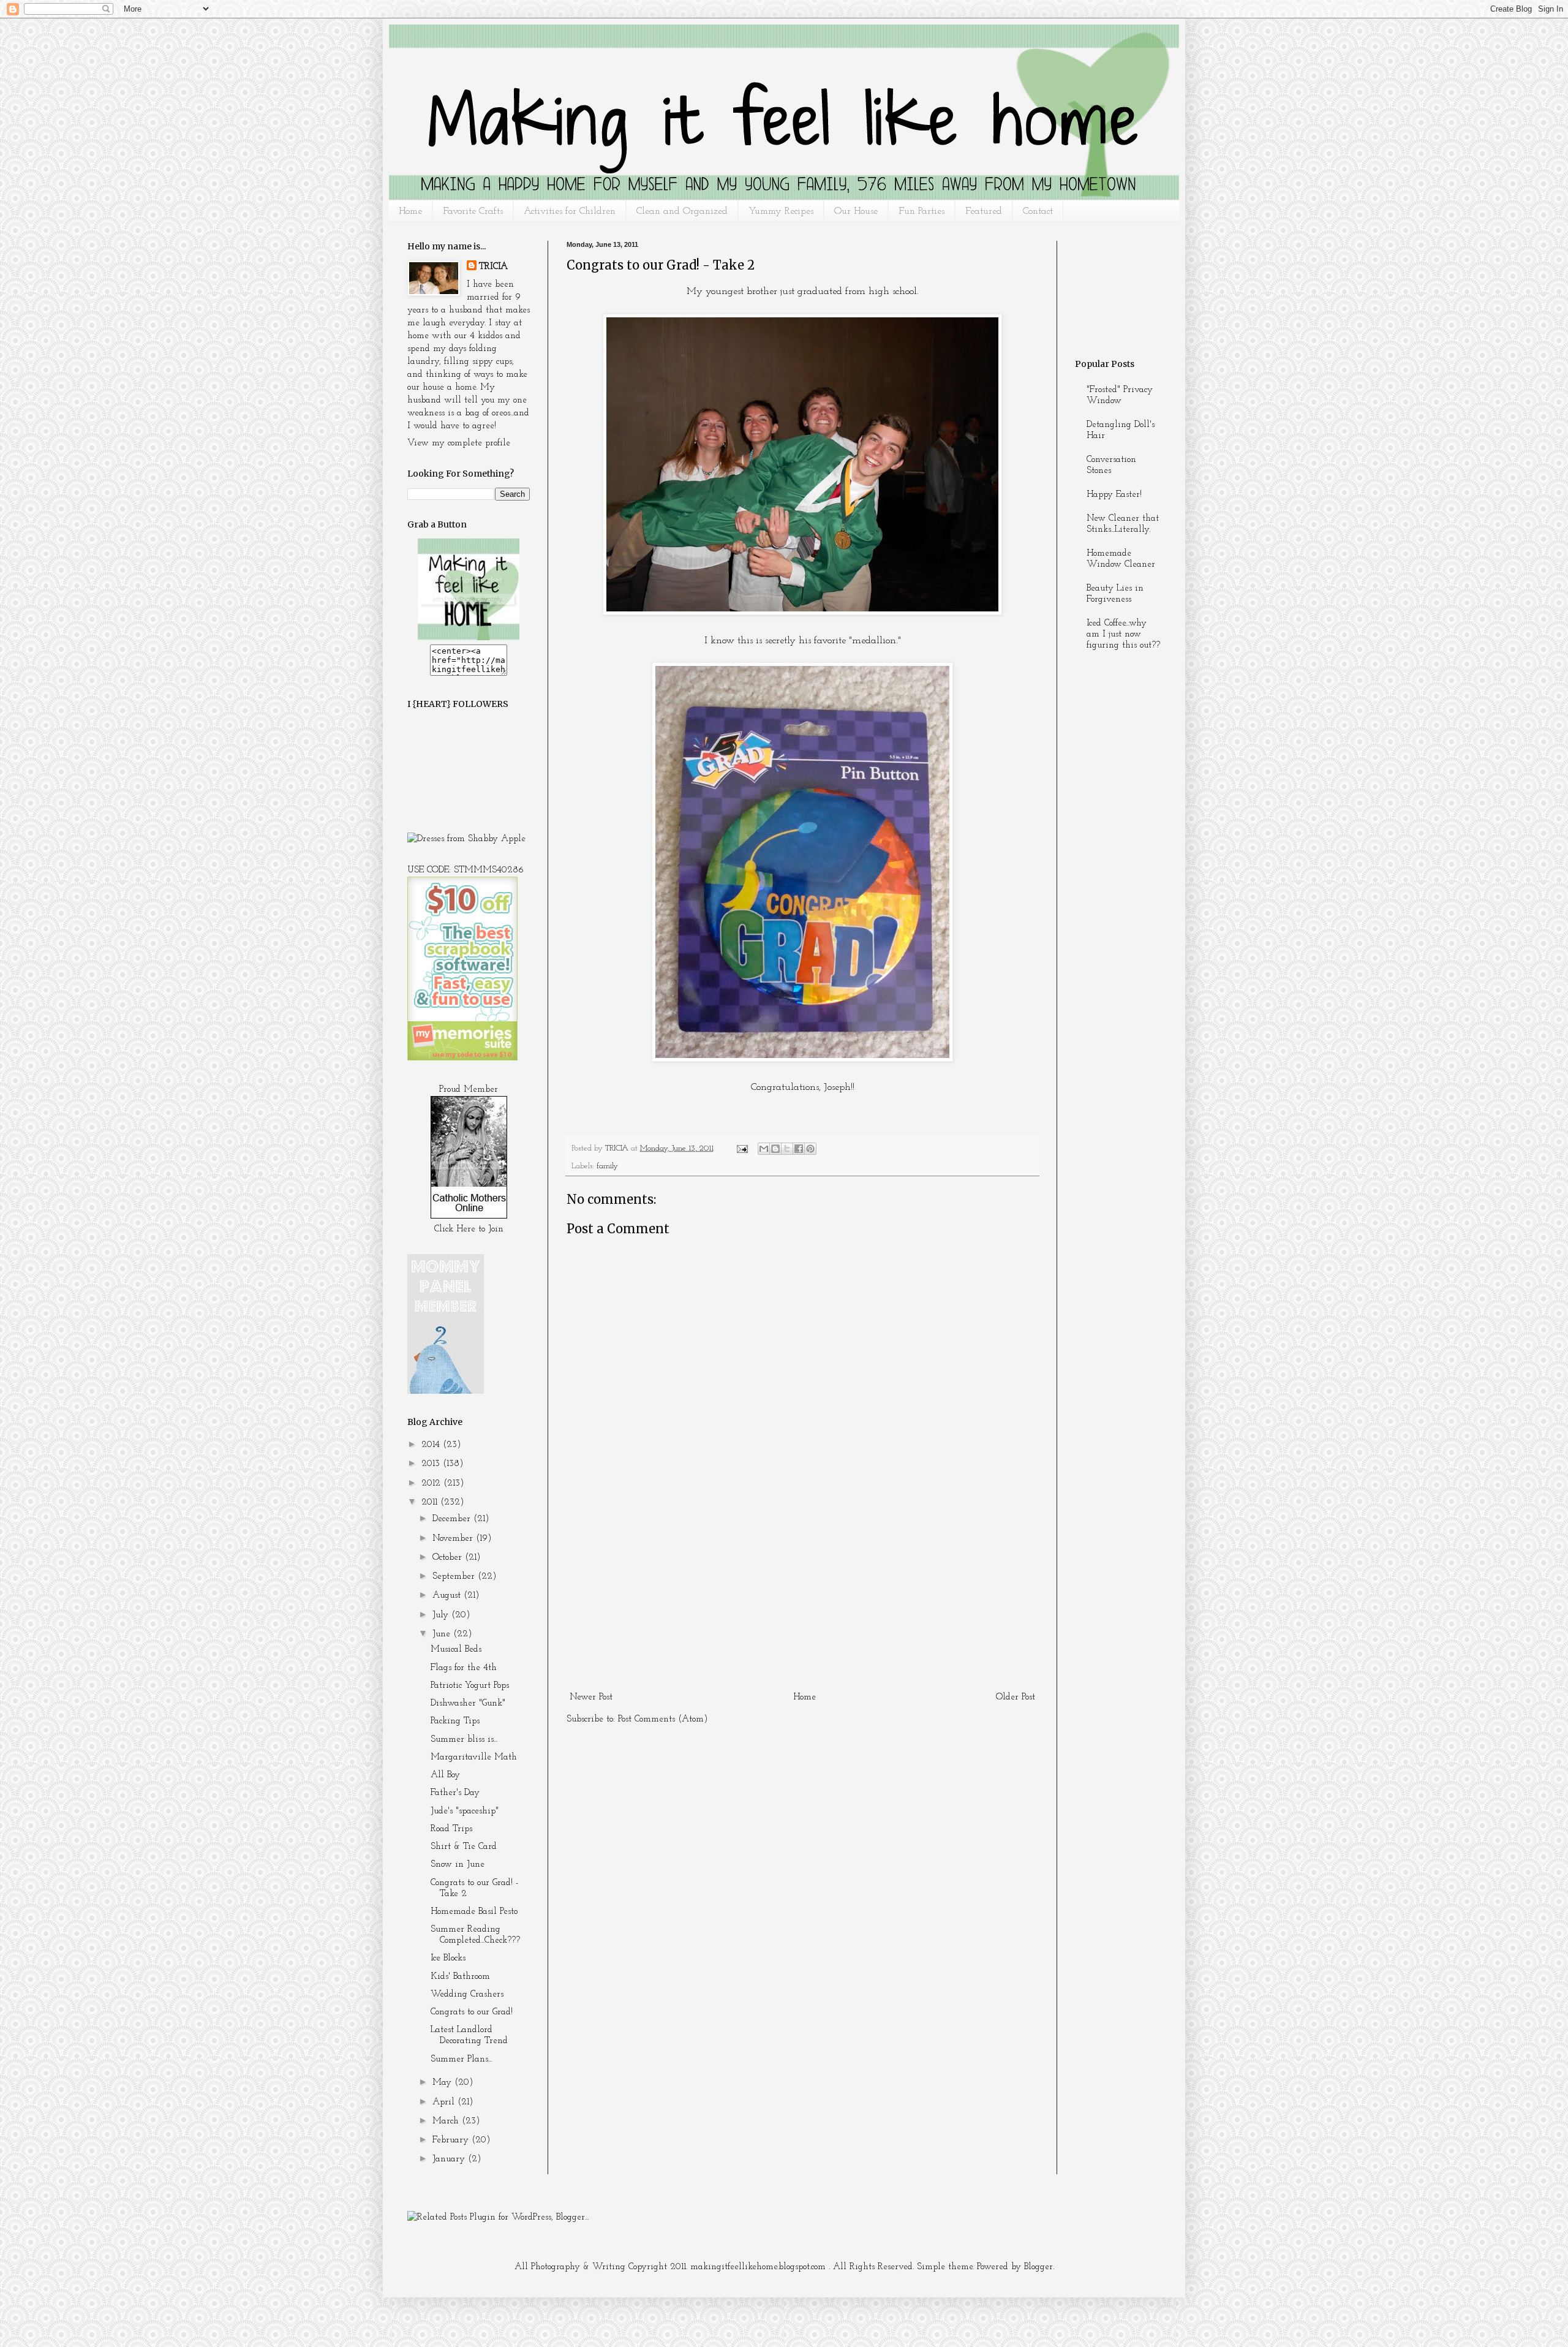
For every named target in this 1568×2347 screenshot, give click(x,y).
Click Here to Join (469, 1229)
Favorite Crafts (473, 211)
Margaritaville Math (474, 1757)
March (447, 2121)
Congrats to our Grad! (472, 2012)
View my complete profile (459, 443)
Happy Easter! (1114, 495)
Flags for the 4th (464, 1668)
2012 (432, 1483)
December (453, 1519)
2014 (432, 1445)
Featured (984, 211)
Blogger (1038, 2267)
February (452, 2140)
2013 (432, 1464)
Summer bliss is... (464, 1740)
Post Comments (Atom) (663, 1719)
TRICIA (493, 267)
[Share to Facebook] (799, 1149)
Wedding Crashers (467, 1994)
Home (410, 211)
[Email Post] (741, 1148)
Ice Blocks (448, 1958)
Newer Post (591, 1697)
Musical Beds (456, 1650)
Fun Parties (922, 211)
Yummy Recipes (781, 211)
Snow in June (458, 1865)
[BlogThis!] (775, 1149)
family (607, 1166)
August (448, 1596)
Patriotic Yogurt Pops (470, 1686)
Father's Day (455, 1793)
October (449, 1558)
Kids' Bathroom (460, 1977)
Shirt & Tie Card (464, 1847)
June (443, 1634)
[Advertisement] (802, 1596)
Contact (1038, 211)
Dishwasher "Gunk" (468, 1703)
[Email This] (764, 1149)
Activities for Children (570, 211)
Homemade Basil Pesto (474, 1912)
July (442, 1615)
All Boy (445, 1775)
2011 (431, 1502)
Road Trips (451, 1829)
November (454, 1539)
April (445, 2102)
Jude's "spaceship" (465, 1811)
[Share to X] (787, 1149)
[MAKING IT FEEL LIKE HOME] (469, 638)
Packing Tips (455, 1721)
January (450, 2159)
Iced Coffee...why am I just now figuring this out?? (1123, 634)
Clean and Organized (682, 211)
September (455, 1577)
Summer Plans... (461, 2059)
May (443, 2083)
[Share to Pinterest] (810, 1149)
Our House (856, 211)
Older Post (1016, 1697)
